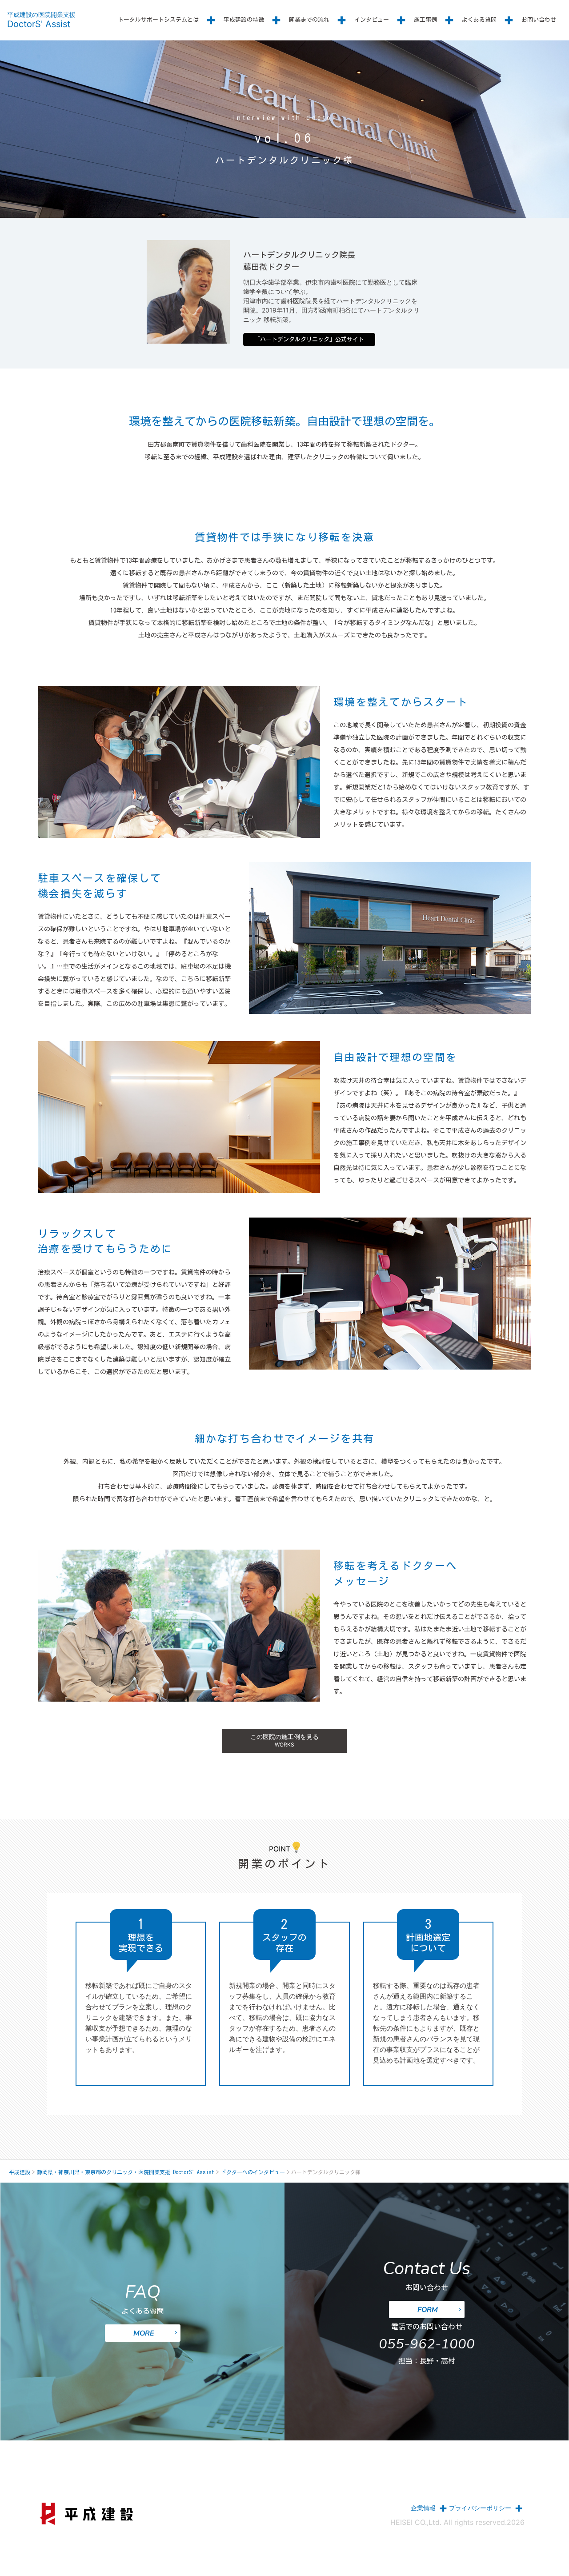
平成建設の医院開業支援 (41, 20)
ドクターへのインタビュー (253, 2172)
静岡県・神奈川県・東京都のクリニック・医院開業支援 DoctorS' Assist (126, 2172)
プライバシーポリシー (480, 2508)
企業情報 (423, 2508)
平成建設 (20, 2172)
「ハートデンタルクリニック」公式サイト (309, 339)
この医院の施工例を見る (284, 1740)
